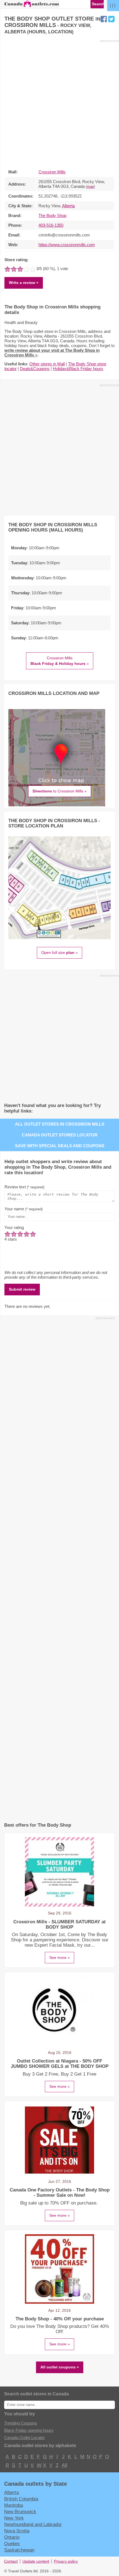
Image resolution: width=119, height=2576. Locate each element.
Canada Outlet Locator (24, 2437)
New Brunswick (20, 2512)
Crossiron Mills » (60, 661)
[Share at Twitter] (111, 19)
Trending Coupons (21, 2423)
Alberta (68, 206)
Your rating (14, 1227)
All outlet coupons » (60, 2367)
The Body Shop (52, 215)
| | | (113, 5)
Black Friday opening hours (29, 2430)
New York (14, 2518)
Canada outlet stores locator (60, 1135)
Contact (11, 2561)
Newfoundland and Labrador (33, 2524)
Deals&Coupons (35, 369)
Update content (36, 2561)
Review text (24, 1187)
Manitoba (14, 2505)
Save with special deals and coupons (60, 1146)
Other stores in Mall (47, 364)
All (64, 2465)
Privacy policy (66, 2561)
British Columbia (21, 2499)
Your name (24, 1209)
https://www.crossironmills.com (67, 245)
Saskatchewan (19, 2550)
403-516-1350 (51, 225)
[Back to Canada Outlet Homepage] (32, 6)
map (90, 187)
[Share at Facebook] (104, 19)
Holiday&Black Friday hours (78, 369)
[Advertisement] (59, 103)
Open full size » (59, 952)
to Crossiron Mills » (60, 791)
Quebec (12, 2543)
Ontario (12, 2537)
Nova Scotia (17, 2531)
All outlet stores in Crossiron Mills (60, 1124)
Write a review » (24, 283)
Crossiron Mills (52, 172)
